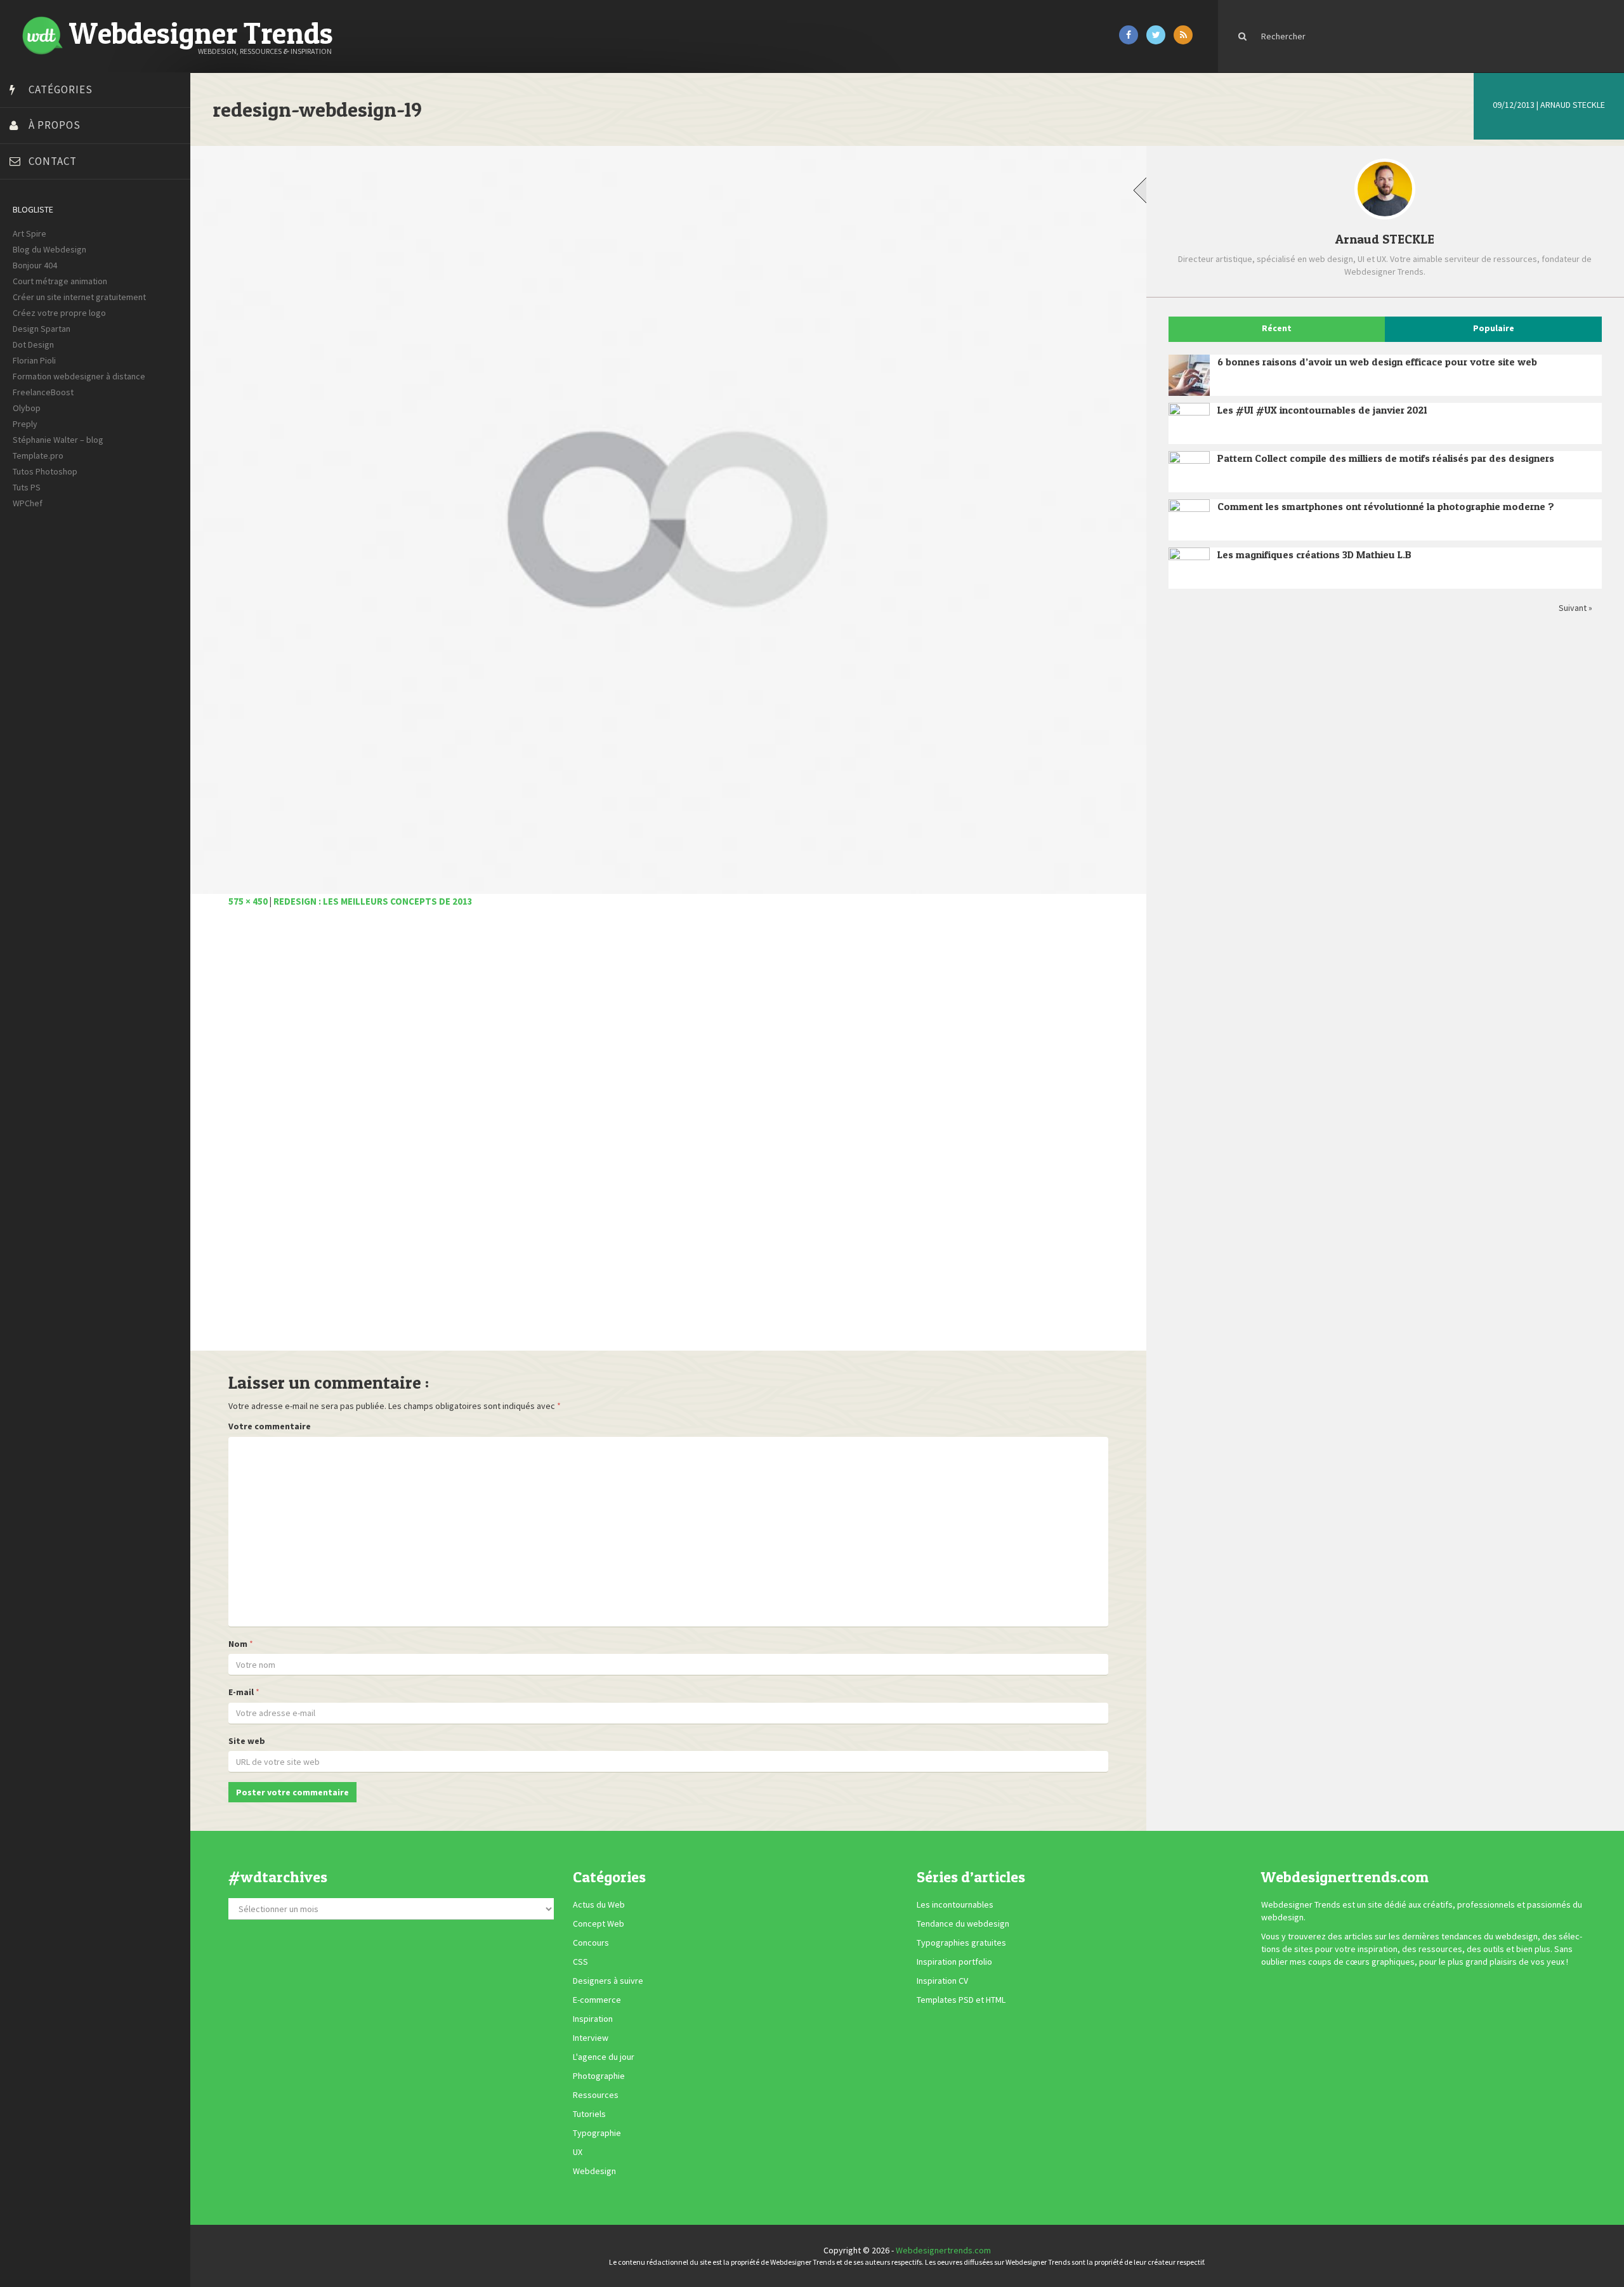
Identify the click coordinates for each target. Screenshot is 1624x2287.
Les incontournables (955, 1904)
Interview (591, 2038)
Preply (25, 424)
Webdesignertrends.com (943, 2250)
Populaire (1494, 328)
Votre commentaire (270, 1426)
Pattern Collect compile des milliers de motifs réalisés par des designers (1386, 458)
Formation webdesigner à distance (79, 376)
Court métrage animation (60, 281)
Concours (591, 1943)
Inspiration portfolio (954, 1962)
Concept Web (599, 1923)
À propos (55, 125)
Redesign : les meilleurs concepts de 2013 (373, 901)
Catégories (61, 89)
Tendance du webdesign (963, 1923)
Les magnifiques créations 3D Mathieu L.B (1314, 554)
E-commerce (597, 2000)
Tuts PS (27, 487)
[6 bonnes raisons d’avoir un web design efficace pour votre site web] (1189, 375)
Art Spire (29, 233)
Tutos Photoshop (45, 471)
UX (578, 2152)
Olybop (27, 408)
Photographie (599, 2076)
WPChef (28, 503)
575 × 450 (248, 901)
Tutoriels (589, 2114)
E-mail (241, 1692)
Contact (53, 161)
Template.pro (38, 455)
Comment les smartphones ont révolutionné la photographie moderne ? (1386, 506)
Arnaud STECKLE (1573, 105)
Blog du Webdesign (49, 249)
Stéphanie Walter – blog (58, 440)
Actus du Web (599, 1904)
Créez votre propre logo (59, 313)
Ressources (596, 2095)
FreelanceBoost (43, 392)
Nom (238, 1644)
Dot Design (33, 344)
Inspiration (593, 2019)
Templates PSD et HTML (961, 2000)
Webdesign (594, 2171)
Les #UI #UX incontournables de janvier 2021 (1322, 410)
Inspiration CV (942, 1981)
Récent (1277, 328)
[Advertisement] (609, 1136)
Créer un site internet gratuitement (79, 297)
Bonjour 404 (35, 265)
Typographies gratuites (961, 1943)
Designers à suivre (608, 1981)
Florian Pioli (34, 360)
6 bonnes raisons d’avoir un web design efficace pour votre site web (1377, 362)
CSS (580, 1962)
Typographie (597, 2133)
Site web (247, 1741)
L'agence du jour (604, 2057)
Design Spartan (42, 329)
